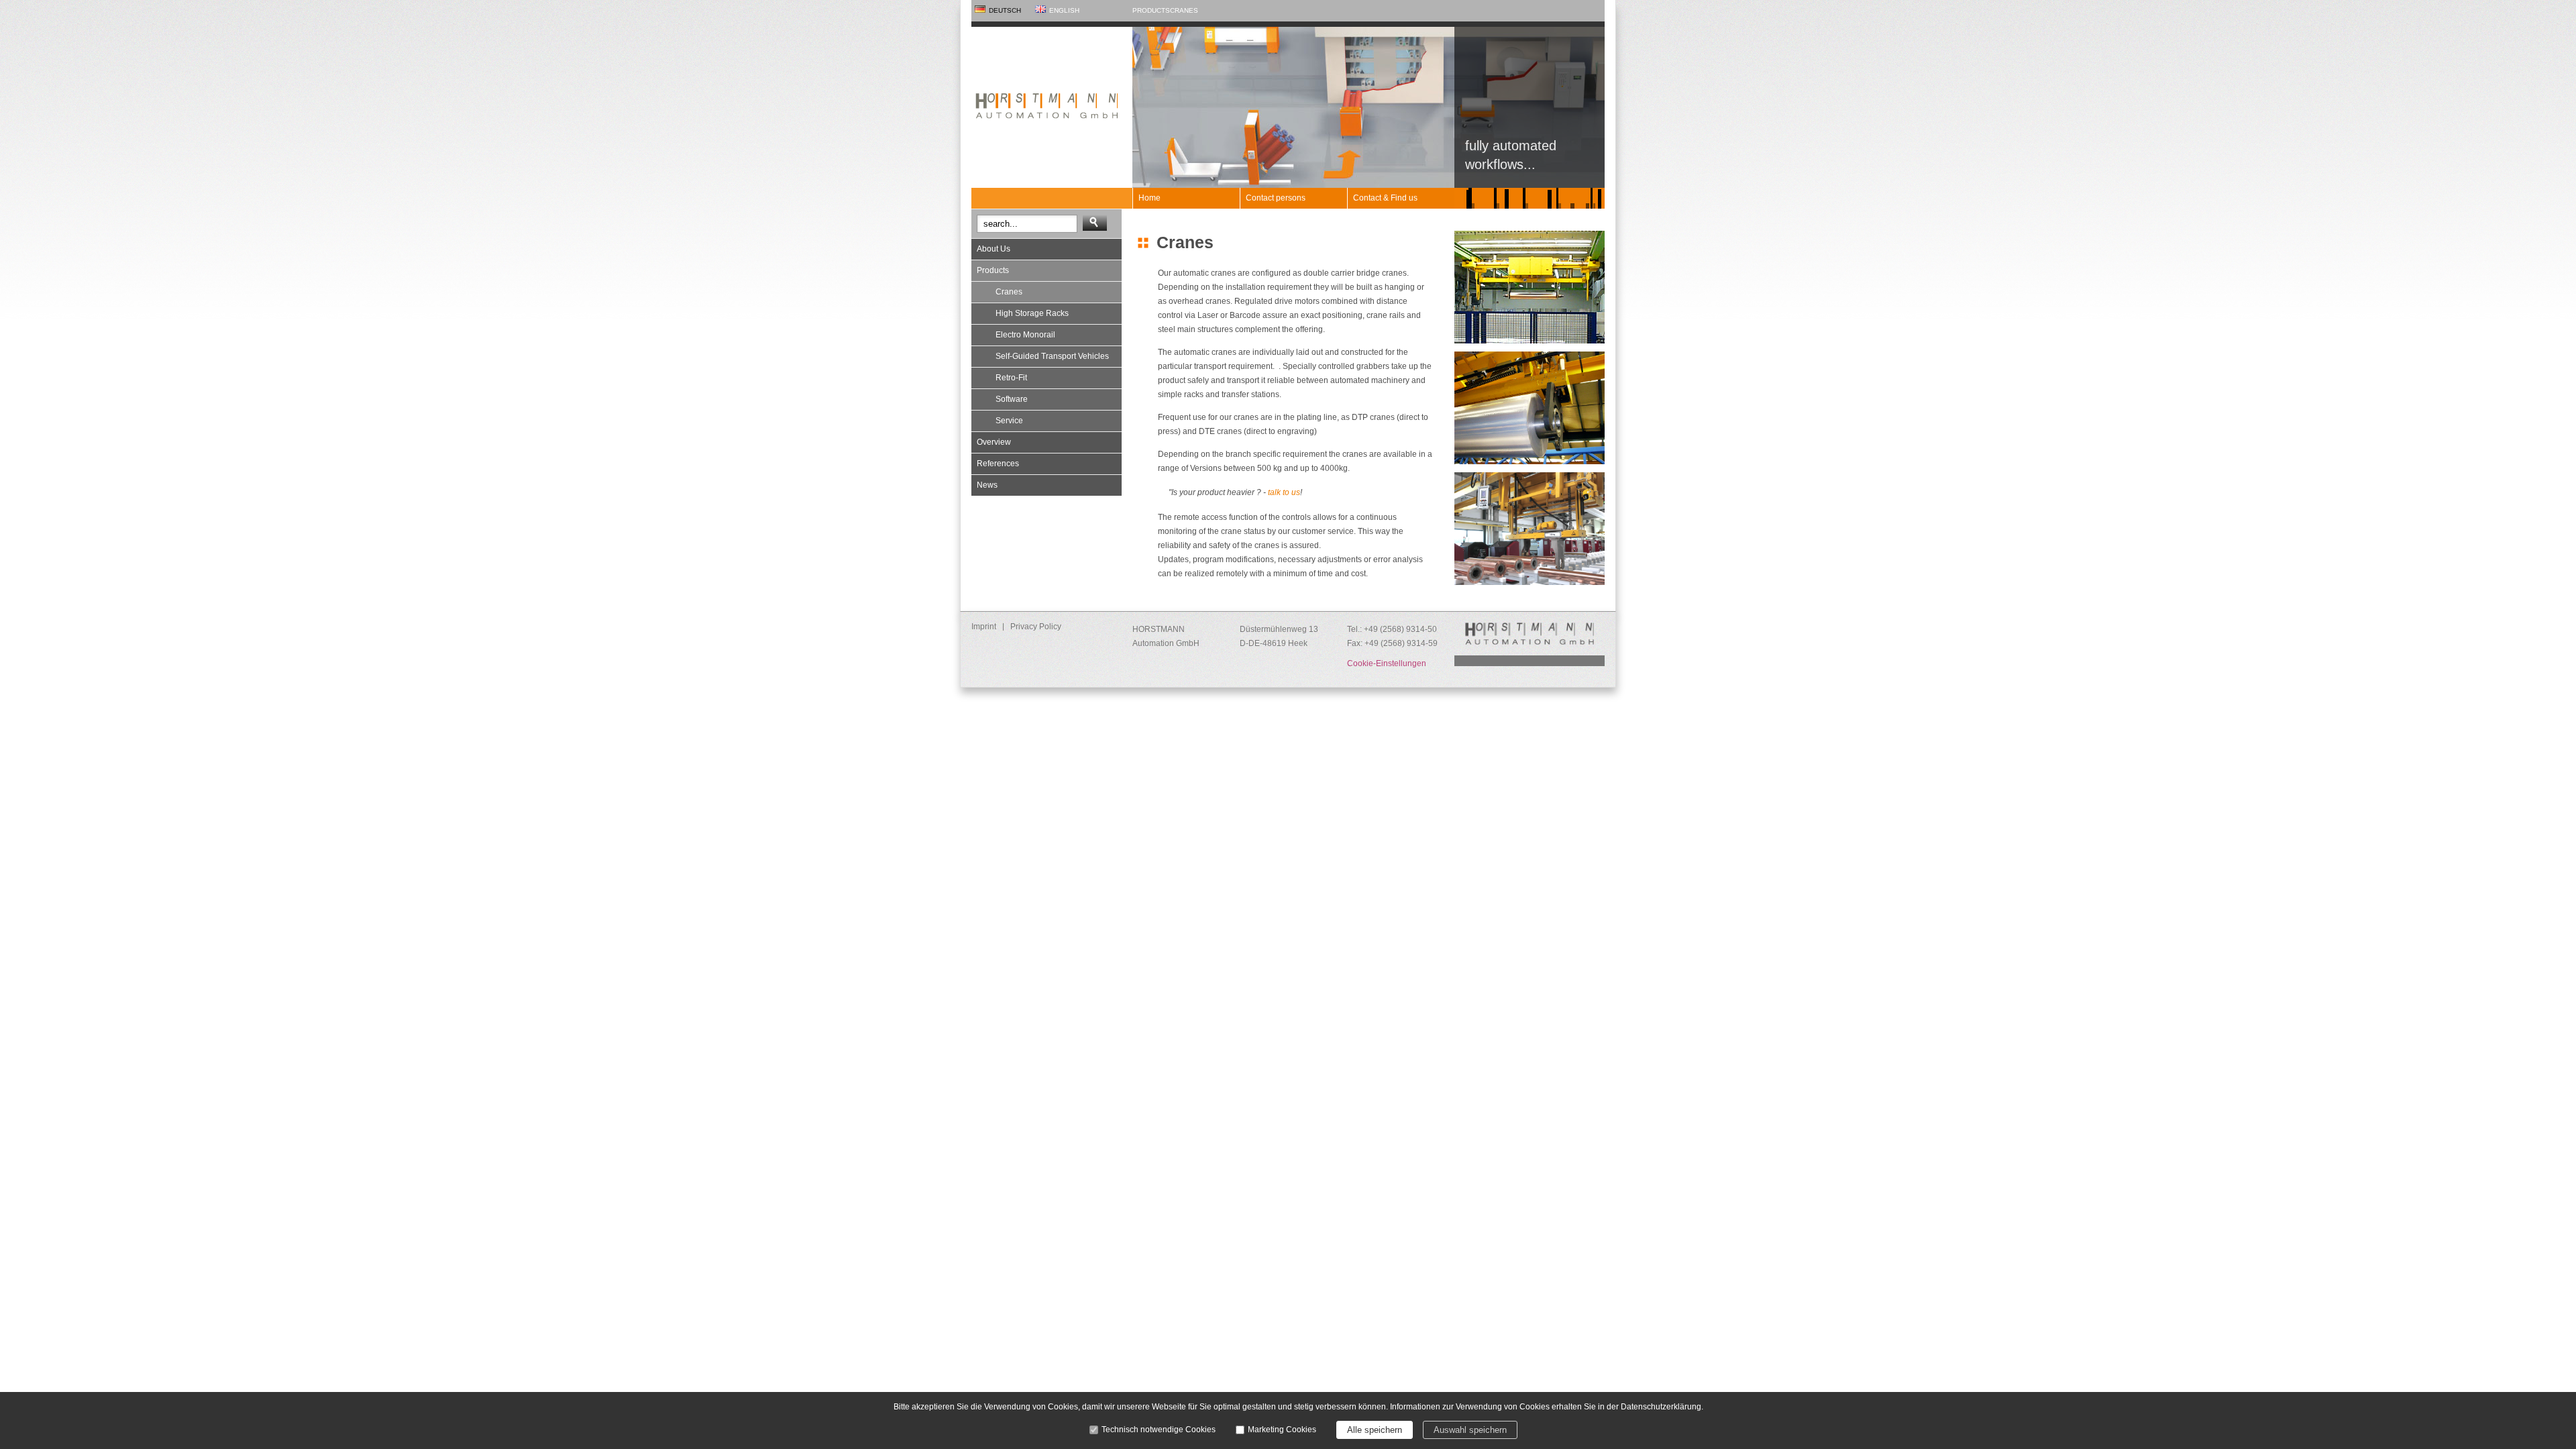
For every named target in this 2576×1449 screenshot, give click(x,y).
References (998, 464)
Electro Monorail (1025, 335)
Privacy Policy (1036, 627)
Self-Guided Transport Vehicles (1052, 356)
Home (1149, 198)
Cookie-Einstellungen (1387, 663)
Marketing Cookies (1282, 1430)
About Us (994, 249)
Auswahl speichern (1470, 1430)
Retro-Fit (1011, 378)
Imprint (984, 627)
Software (1012, 399)
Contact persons (1276, 198)
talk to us (1284, 492)
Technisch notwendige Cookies (1159, 1430)
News (987, 485)
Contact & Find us (1385, 198)
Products (1151, 10)
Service (1009, 421)
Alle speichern (1375, 1430)
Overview (994, 442)
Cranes (1184, 10)
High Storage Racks (1032, 313)
